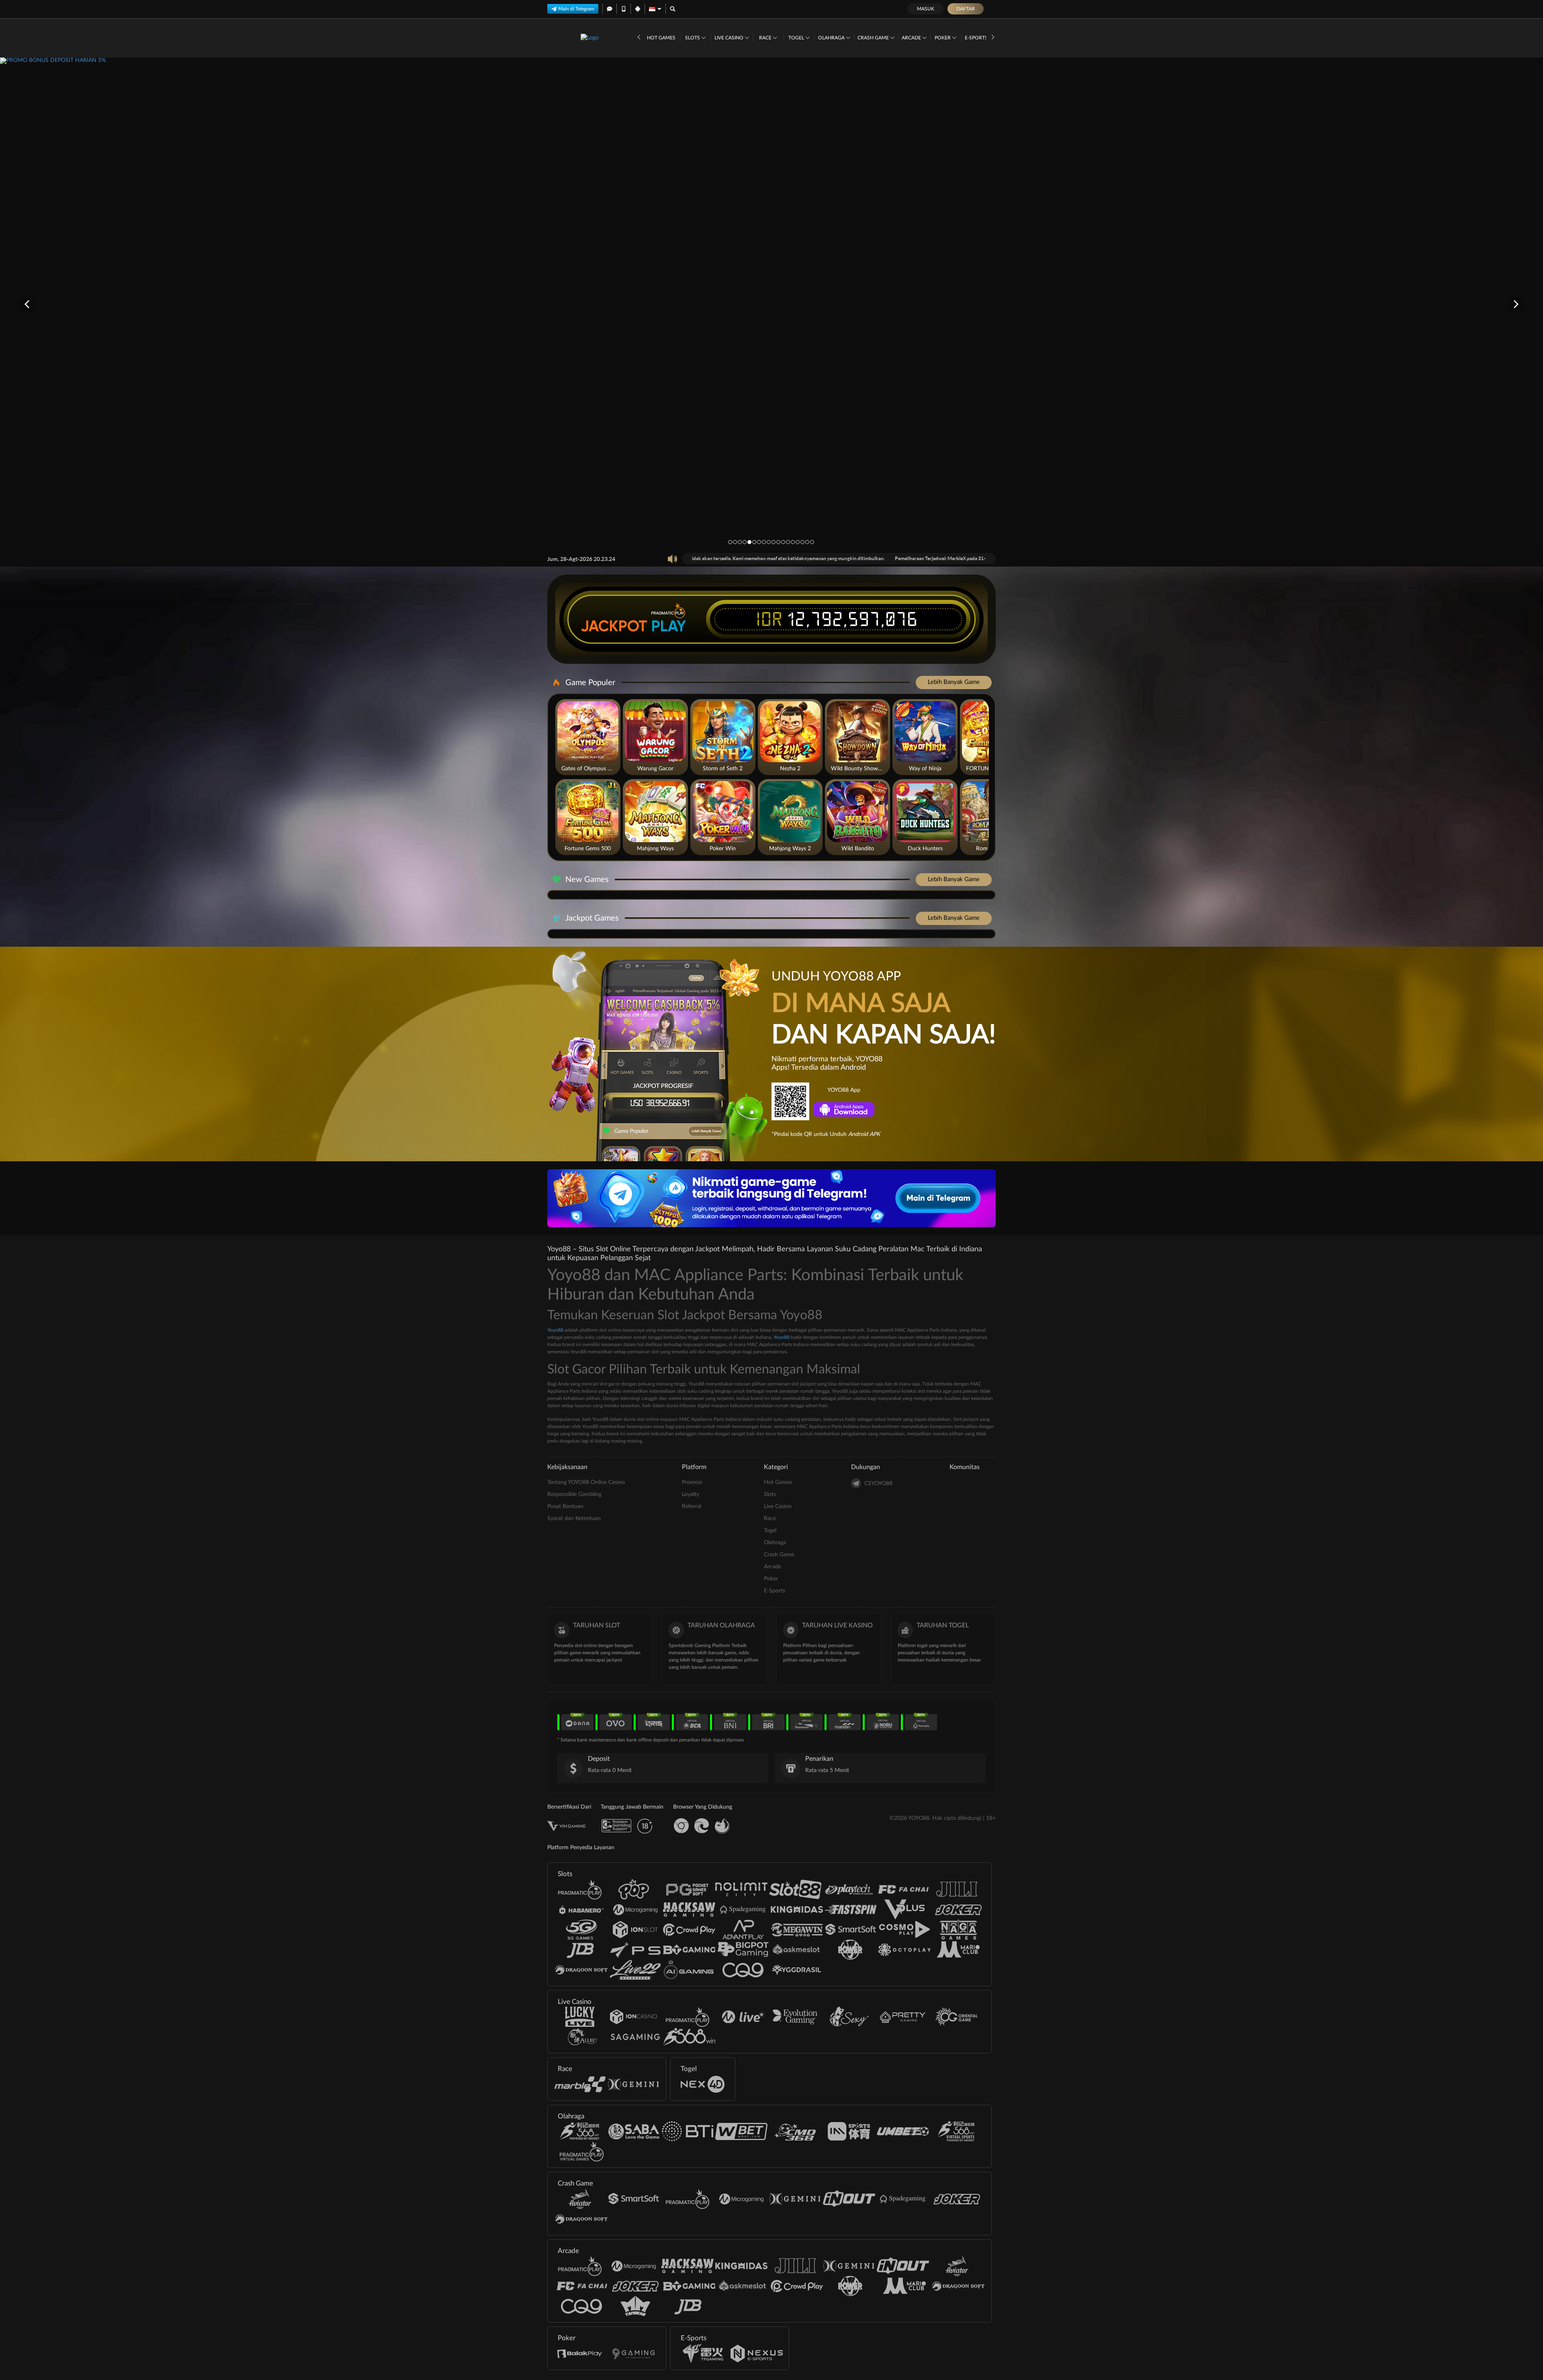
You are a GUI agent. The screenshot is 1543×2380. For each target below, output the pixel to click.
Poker (943, 38)
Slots (693, 38)
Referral (692, 1506)
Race (766, 38)
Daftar (966, 9)
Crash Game (874, 38)
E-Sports (977, 38)
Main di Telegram (576, 9)
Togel (797, 38)
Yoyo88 (555, 1330)
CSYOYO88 (878, 1484)
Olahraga (832, 38)
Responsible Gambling (574, 1494)
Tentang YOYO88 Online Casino (586, 1482)
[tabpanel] (771, 304)
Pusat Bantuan (565, 1506)
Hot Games (661, 38)
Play (669, 626)
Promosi (692, 1482)
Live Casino (730, 38)
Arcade (912, 38)
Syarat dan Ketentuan (574, 1518)
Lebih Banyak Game (954, 682)
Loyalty (691, 1494)
